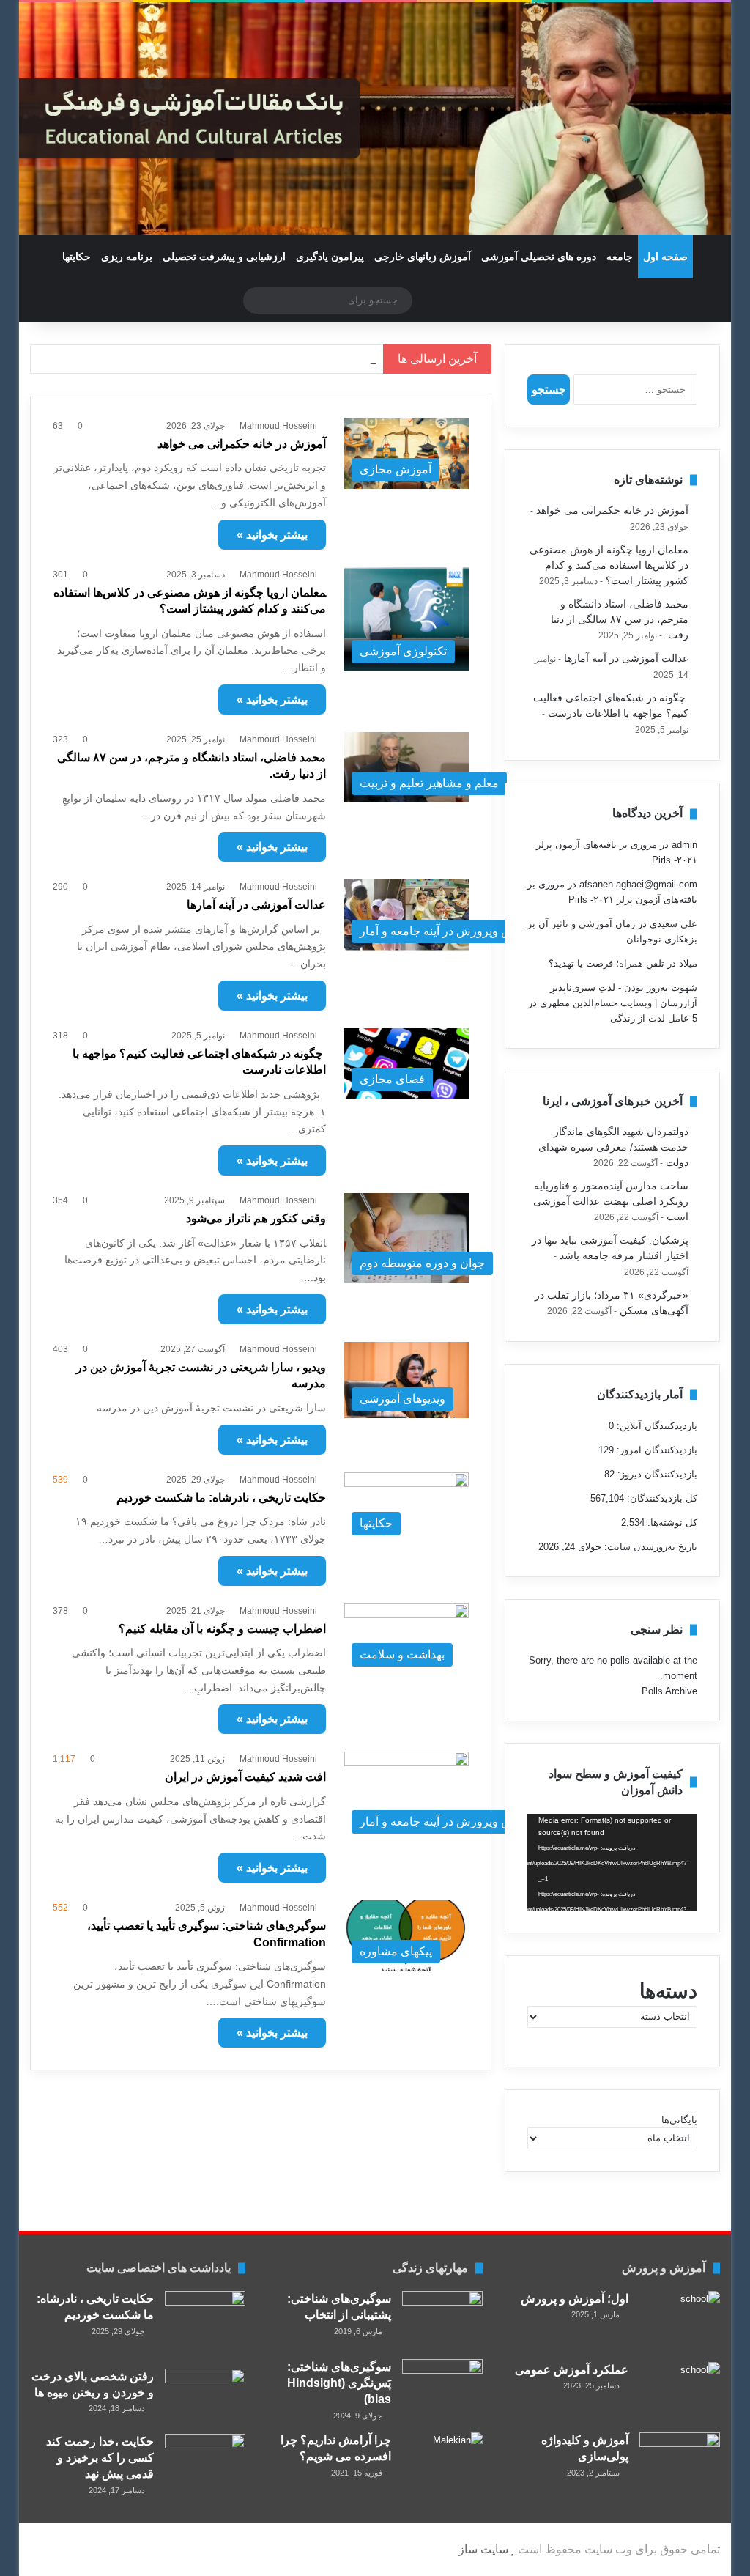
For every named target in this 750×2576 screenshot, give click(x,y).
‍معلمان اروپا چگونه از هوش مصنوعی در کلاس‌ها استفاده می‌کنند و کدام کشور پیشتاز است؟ (609, 565)
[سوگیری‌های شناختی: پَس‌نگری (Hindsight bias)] (442, 2387)
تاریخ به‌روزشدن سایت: (649, 1547)
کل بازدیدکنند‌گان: (661, 1498)
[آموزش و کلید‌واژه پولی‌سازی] (680, 2459)
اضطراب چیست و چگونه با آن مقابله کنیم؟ (222, 1629)
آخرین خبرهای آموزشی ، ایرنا (613, 1101)
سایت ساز (483, 2549)
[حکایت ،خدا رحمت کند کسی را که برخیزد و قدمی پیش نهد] (205, 2461)
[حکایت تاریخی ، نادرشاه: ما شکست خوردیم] (205, 2325)
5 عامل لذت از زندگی (654, 1018)
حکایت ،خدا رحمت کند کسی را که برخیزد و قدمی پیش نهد (100, 2458)
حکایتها (77, 257)
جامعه (620, 257)
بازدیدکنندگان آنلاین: (656, 1426)
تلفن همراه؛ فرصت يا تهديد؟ (606, 963)
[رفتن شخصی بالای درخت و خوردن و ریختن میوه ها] (205, 2396)
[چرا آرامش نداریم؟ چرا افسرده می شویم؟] (442, 2465)
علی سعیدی (673, 924)
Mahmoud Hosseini (278, 426)
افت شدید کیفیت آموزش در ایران (245, 1777)
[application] (612, 1862)
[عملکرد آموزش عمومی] (680, 2392)
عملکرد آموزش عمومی (572, 2370)
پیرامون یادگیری (330, 257)
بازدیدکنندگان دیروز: (656, 1474)
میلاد (688, 963)
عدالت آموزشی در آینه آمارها (256, 905)
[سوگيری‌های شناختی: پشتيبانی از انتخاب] (442, 2320)
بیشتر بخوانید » (272, 535)
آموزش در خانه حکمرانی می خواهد (242, 444)
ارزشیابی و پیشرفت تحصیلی (224, 257)
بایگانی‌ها (679, 2120)
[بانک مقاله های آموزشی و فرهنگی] (375, 118)
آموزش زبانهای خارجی (423, 257)
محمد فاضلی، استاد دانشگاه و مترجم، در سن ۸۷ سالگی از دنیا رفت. (212, 359)
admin (684, 845)
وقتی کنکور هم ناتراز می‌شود (256, 1218)
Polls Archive (669, 1691)
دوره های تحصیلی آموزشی (539, 257)
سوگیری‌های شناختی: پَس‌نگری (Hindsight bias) (339, 2383)
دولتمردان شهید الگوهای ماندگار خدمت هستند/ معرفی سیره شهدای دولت (613, 1147)
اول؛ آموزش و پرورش (575, 2299)
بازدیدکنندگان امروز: (656, 1450)
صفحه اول (665, 257)
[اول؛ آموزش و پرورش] (680, 2321)
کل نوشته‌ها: (671, 1523)
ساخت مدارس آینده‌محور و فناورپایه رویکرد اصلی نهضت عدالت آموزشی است (611, 1202)
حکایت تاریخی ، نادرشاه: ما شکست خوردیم (221, 1498)
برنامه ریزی (127, 257)
